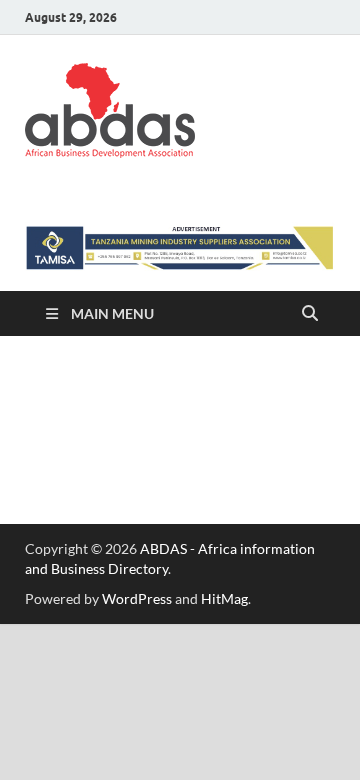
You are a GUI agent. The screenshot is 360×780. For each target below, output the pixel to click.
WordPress (137, 598)
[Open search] (310, 314)
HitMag (224, 598)
